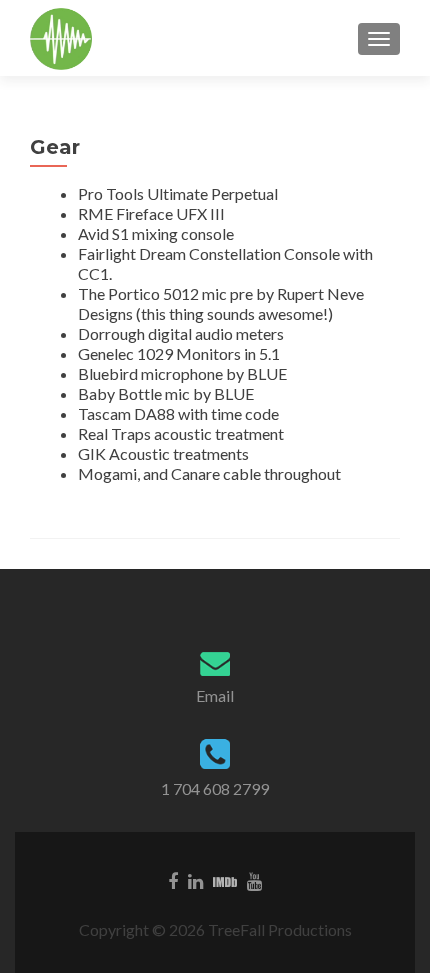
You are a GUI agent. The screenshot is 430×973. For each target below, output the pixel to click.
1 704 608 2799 (215, 788)
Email (215, 695)
